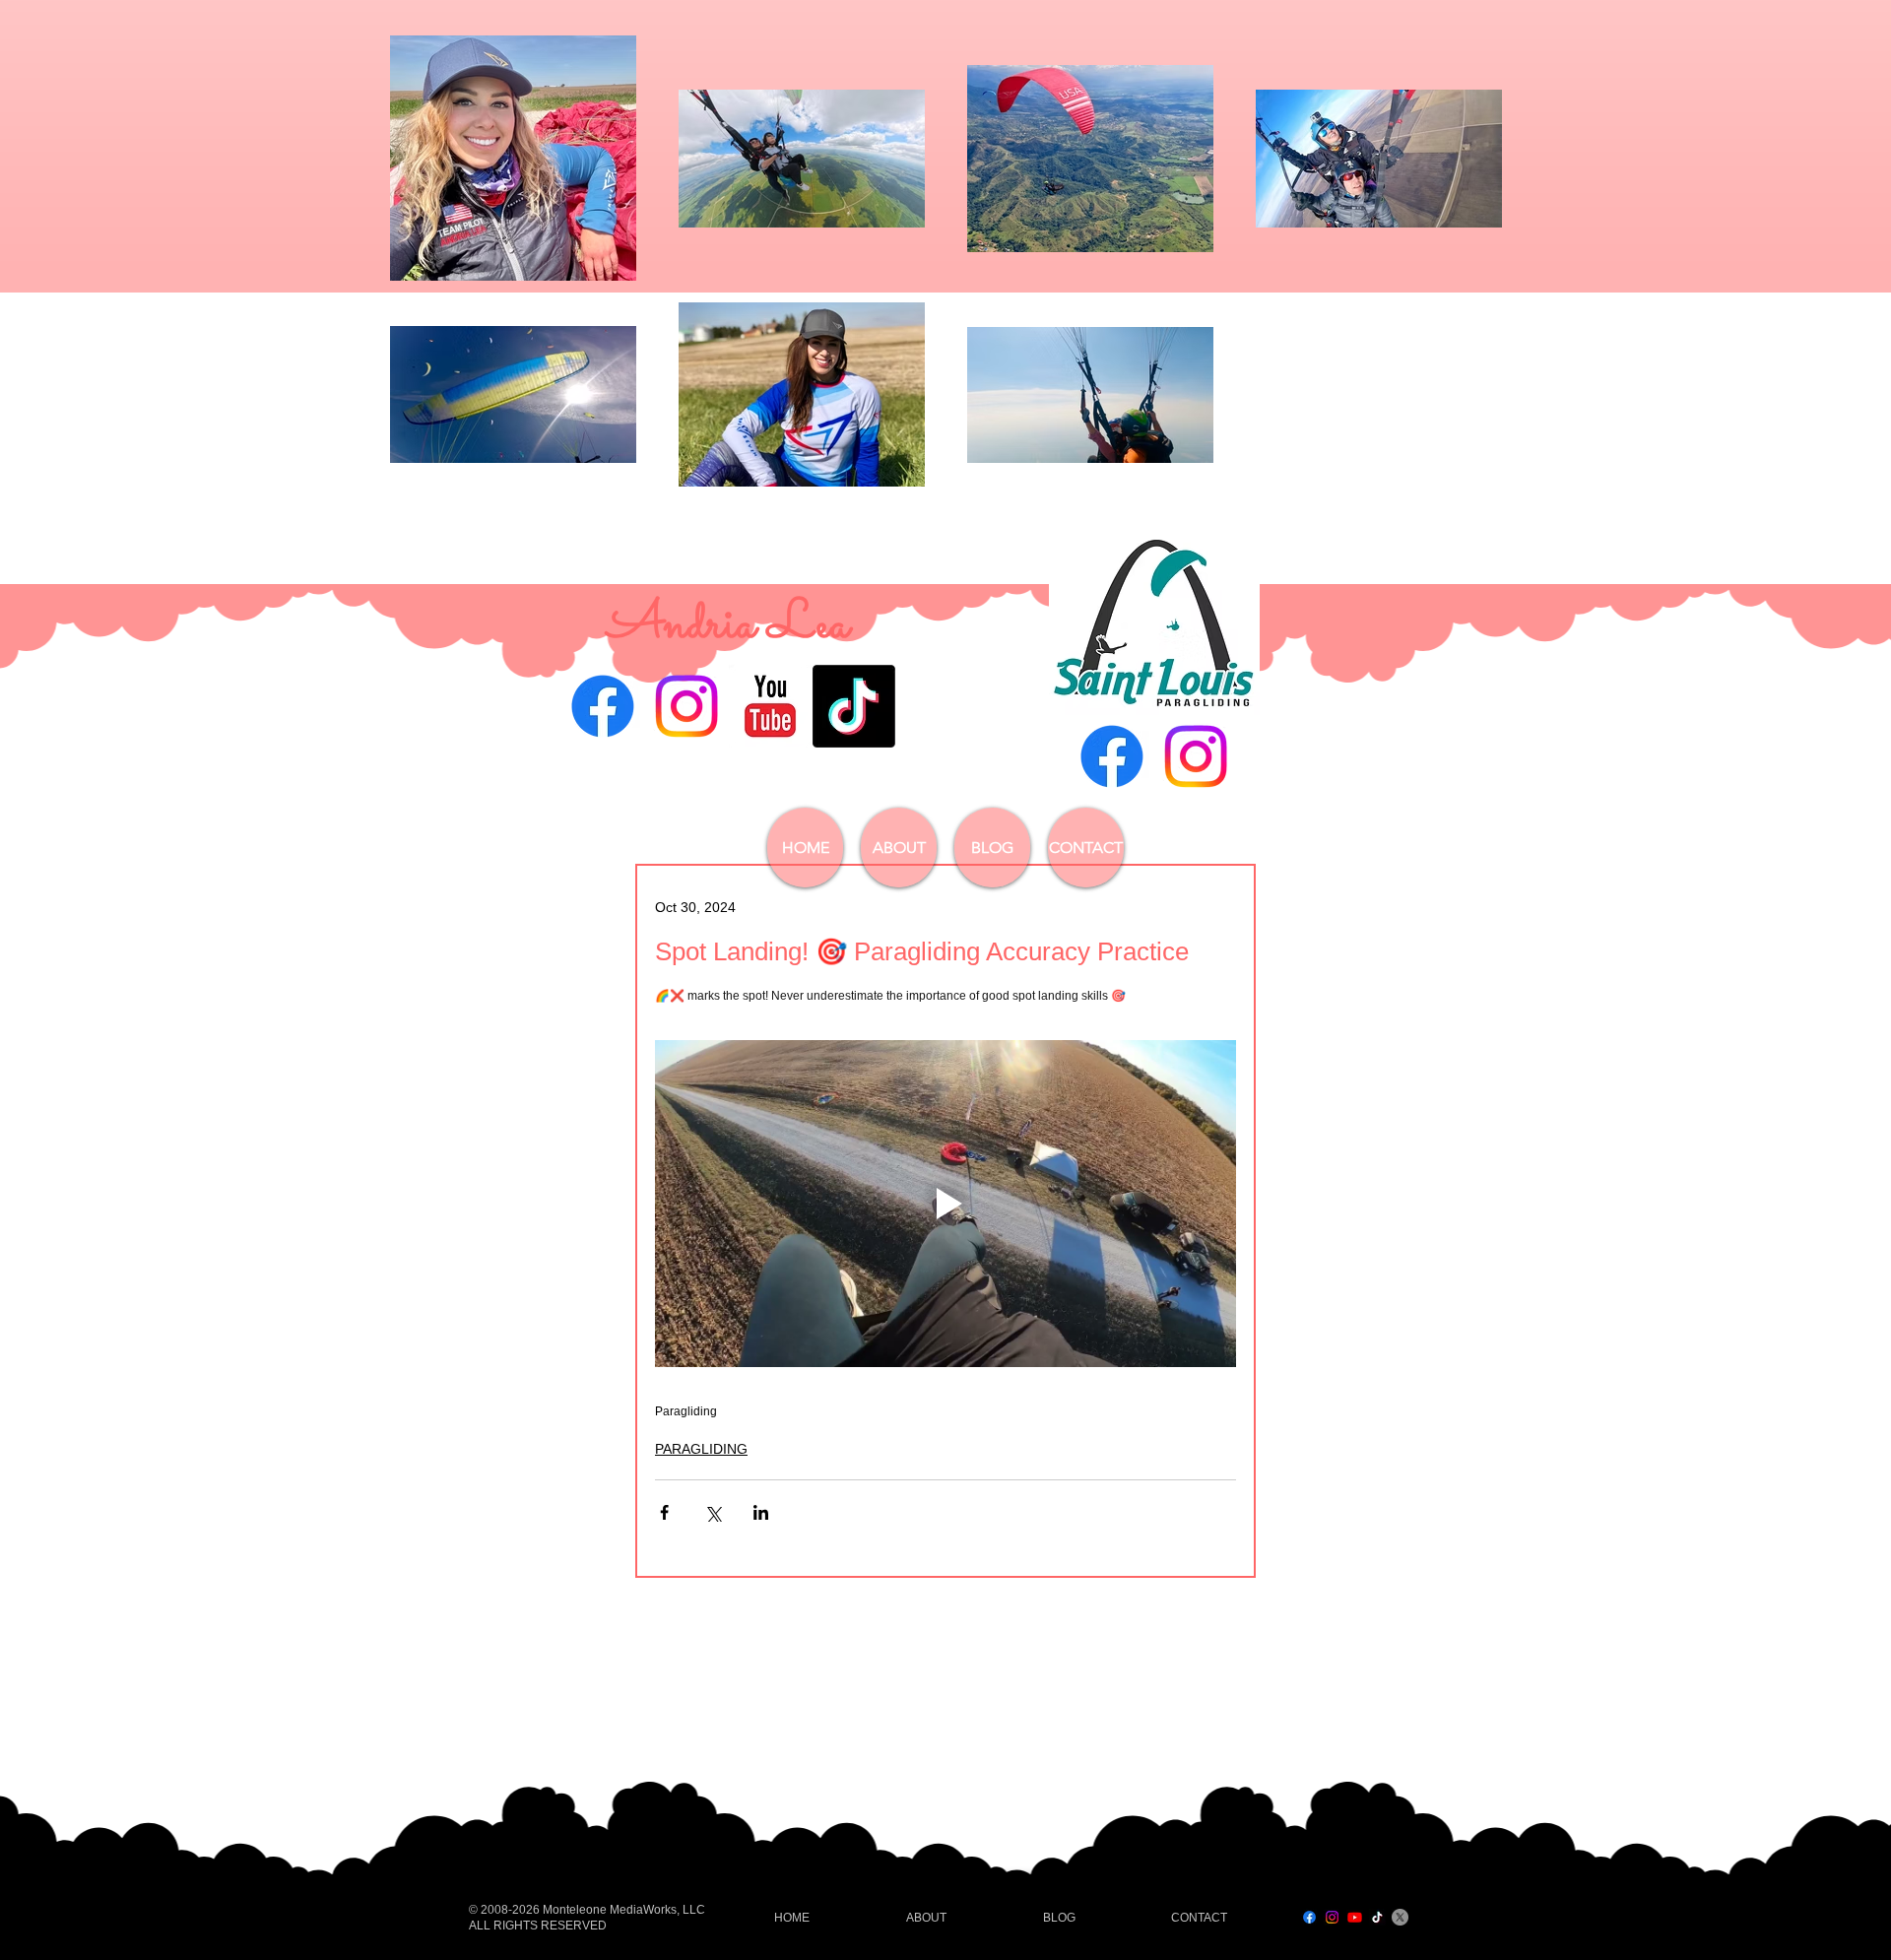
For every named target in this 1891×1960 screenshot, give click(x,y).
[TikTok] (854, 706)
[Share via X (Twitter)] (713, 1512)
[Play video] (945, 1204)
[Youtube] (1355, 1917)
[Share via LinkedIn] (761, 1512)
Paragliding (686, 1411)
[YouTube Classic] (770, 706)
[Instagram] (686, 706)
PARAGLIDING (701, 1449)
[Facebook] (603, 706)
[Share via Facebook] (664, 1512)
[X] (1400, 1917)
